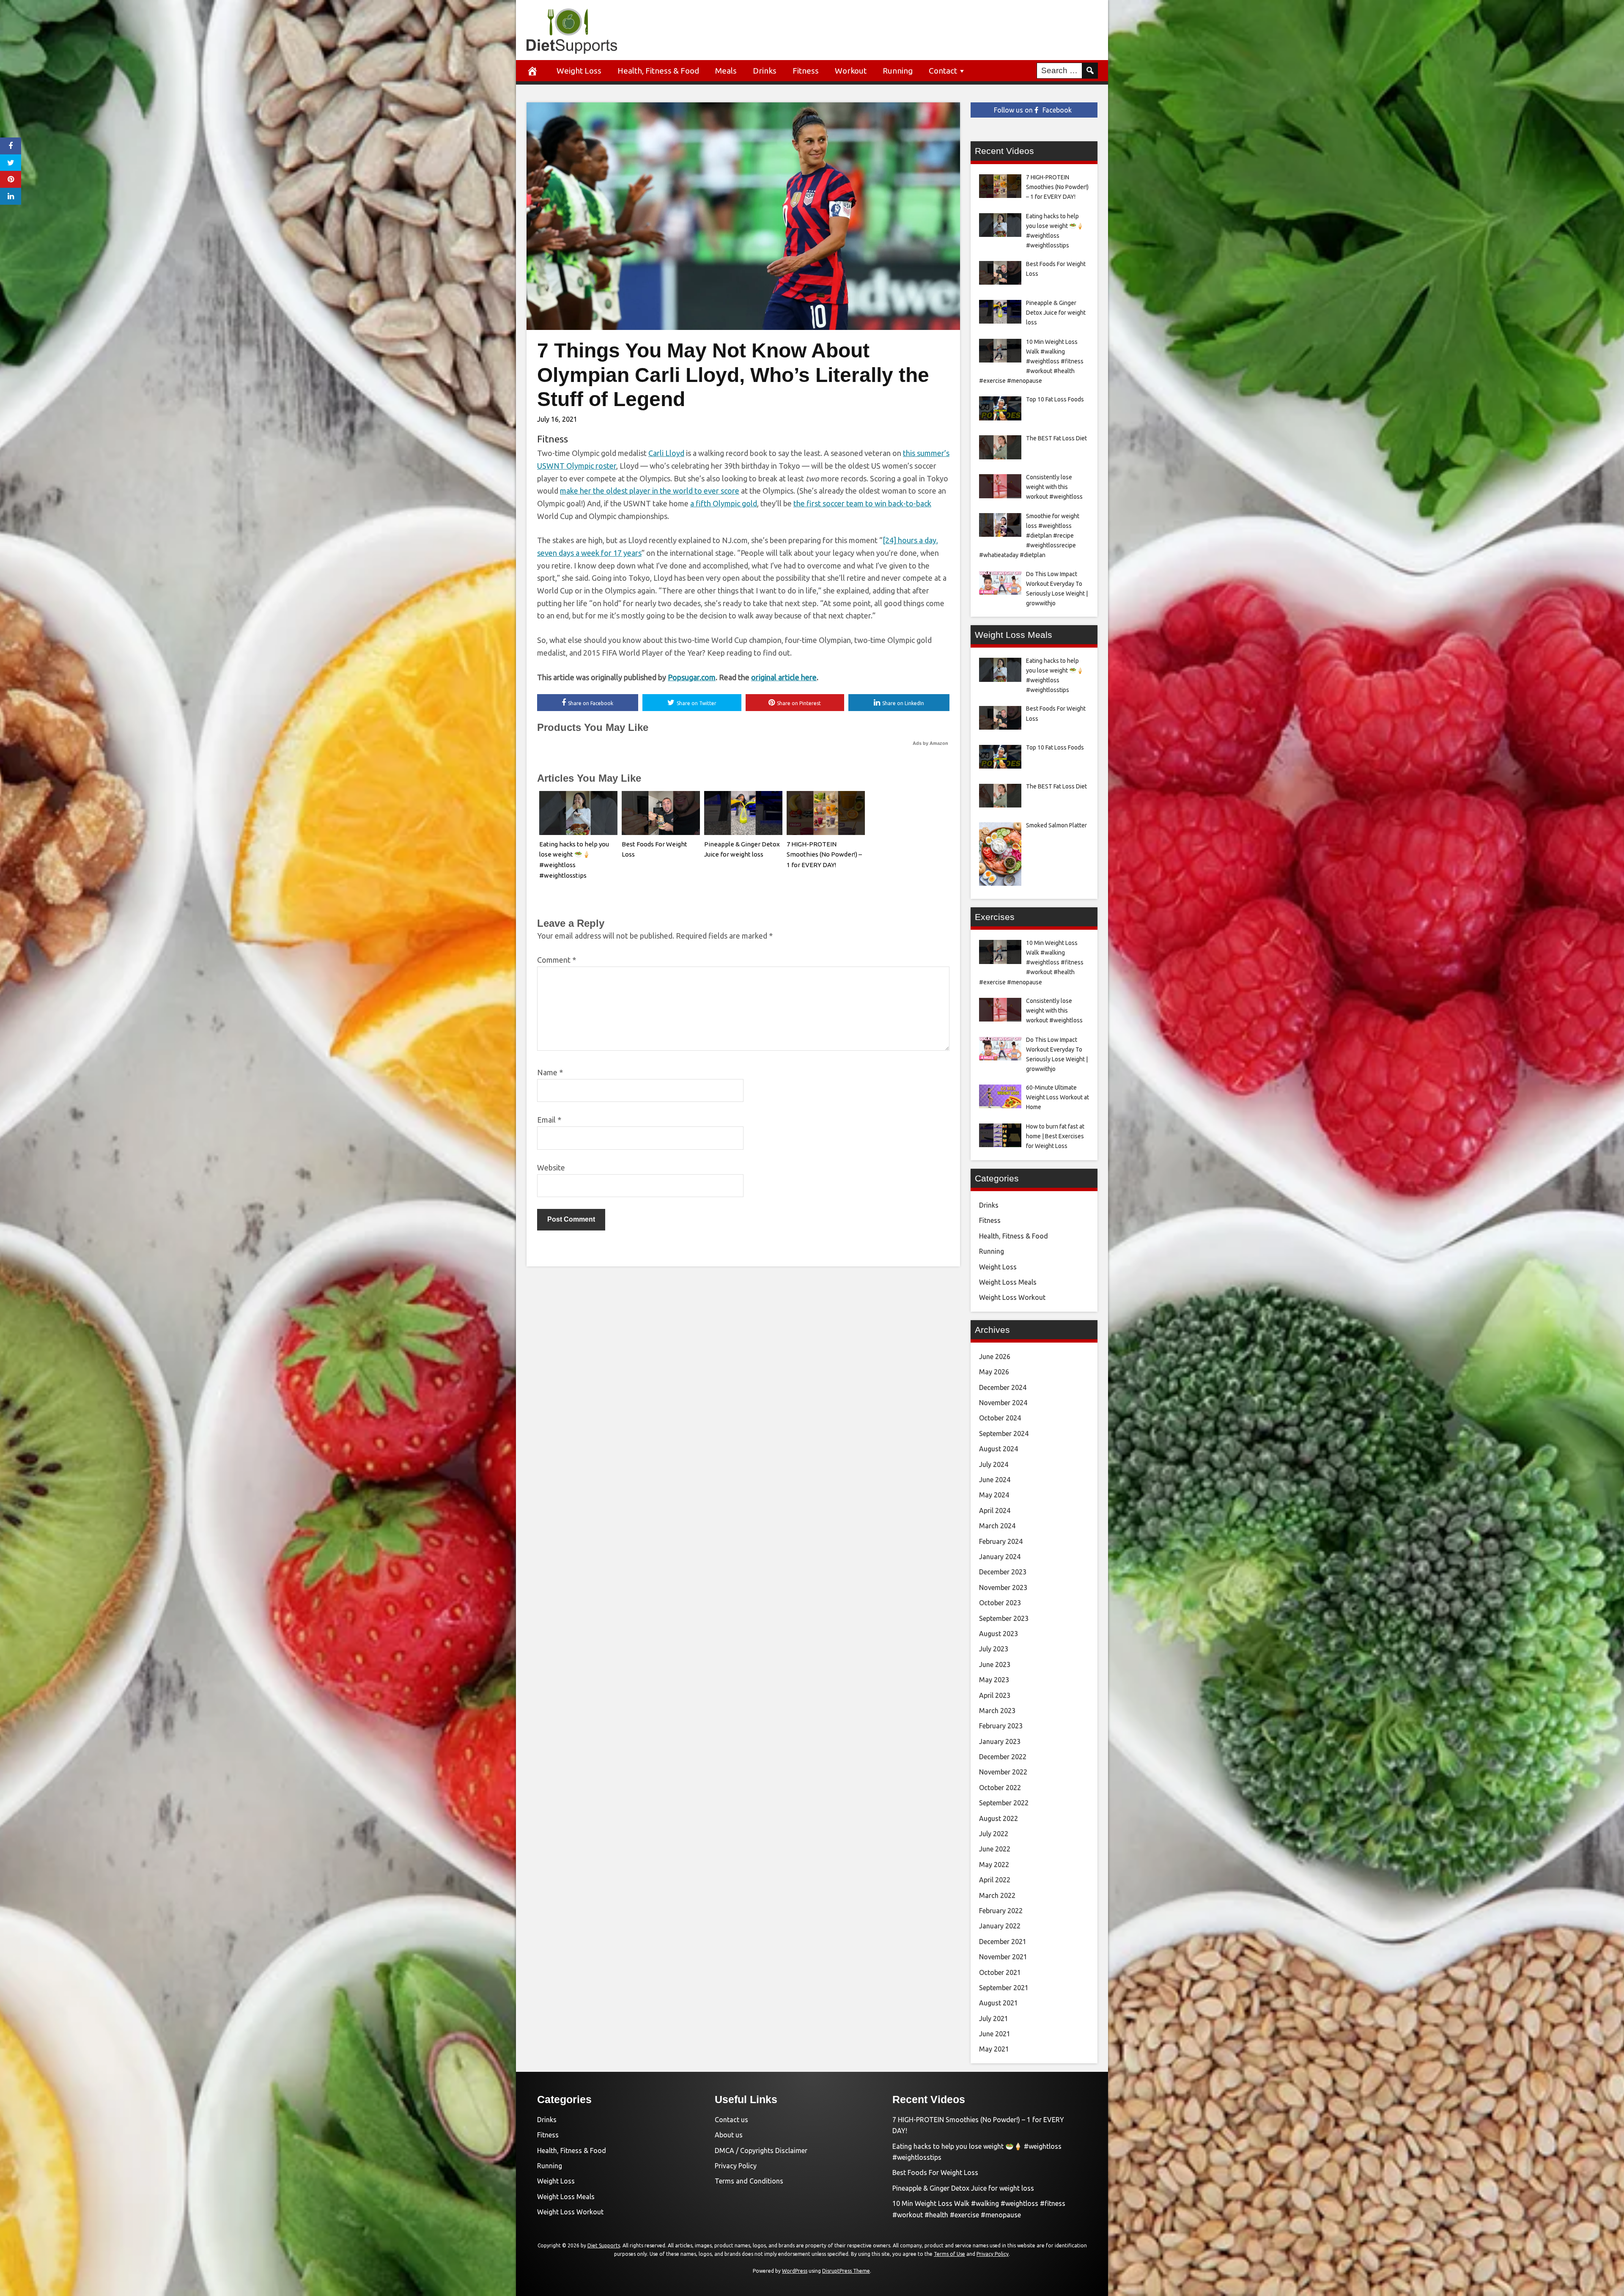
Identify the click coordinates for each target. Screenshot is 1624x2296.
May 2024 (994, 1495)
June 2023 (995, 1664)
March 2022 (997, 1895)
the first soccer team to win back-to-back (862, 503)
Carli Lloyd (666, 453)
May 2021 (994, 2049)
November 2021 (1003, 1957)
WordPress (795, 2271)
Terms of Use (949, 2254)
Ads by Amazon (930, 743)
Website (551, 1167)
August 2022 (999, 1818)
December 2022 (1003, 1757)
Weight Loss (579, 71)
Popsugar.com (692, 677)
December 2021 (1003, 1942)
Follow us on (1033, 110)
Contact (943, 71)
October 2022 (1000, 1788)
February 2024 (1001, 1541)
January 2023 (1000, 1741)
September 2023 (1004, 1618)
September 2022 (1004, 1803)
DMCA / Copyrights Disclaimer (761, 2150)
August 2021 (999, 2003)
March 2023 (997, 1711)
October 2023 (1000, 1603)
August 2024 (999, 1449)
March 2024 (997, 1526)
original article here (784, 677)
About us (729, 2135)
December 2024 (1003, 1387)
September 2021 (1004, 1988)
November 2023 (1003, 1587)
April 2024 (995, 1511)
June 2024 (995, 1480)
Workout (851, 71)
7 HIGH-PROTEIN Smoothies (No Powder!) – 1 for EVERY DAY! (824, 855)
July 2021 (994, 2019)
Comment (557, 960)
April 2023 (995, 1695)
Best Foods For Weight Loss (935, 2172)
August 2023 (999, 1634)
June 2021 (995, 2034)
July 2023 (994, 1649)
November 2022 (1003, 1772)
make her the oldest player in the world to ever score (650, 491)
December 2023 (1003, 1572)
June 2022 (995, 1849)
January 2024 (1000, 1557)
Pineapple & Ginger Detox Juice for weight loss (963, 2188)
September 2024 (1004, 1434)
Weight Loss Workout (1012, 1297)
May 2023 (994, 1680)
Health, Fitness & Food (658, 71)
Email (549, 1120)
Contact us (731, 2120)
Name (550, 1072)
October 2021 (1000, 1972)
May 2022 (994, 1865)
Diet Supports (604, 2245)
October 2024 (1000, 1418)
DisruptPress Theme (846, 2271)
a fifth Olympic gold (724, 503)
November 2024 (1003, 1403)
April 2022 (995, 1880)
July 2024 (994, 1464)
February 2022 (1001, 1911)
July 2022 (994, 1834)
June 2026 (995, 1357)
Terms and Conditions (749, 2181)
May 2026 (994, 1372)
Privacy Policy (736, 2166)
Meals (726, 71)
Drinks (765, 71)
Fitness (806, 71)
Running (898, 71)
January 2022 (1000, 1926)
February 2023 (1001, 1726)
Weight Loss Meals (1008, 1282)
